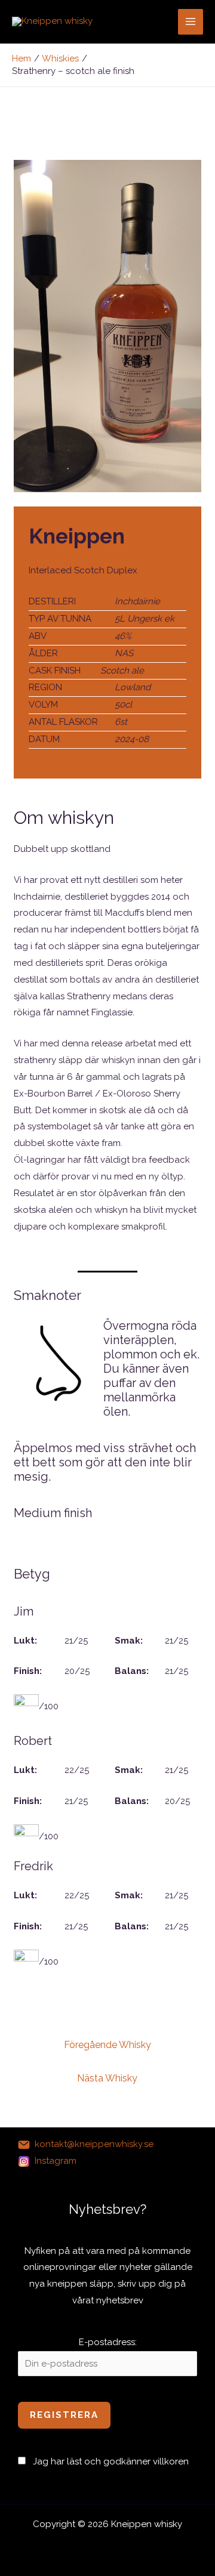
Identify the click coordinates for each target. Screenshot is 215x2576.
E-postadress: (108, 2342)
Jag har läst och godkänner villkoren (111, 2461)
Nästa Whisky (107, 2078)
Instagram (56, 2161)
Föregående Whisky (107, 2045)
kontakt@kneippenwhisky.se (94, 2144)
